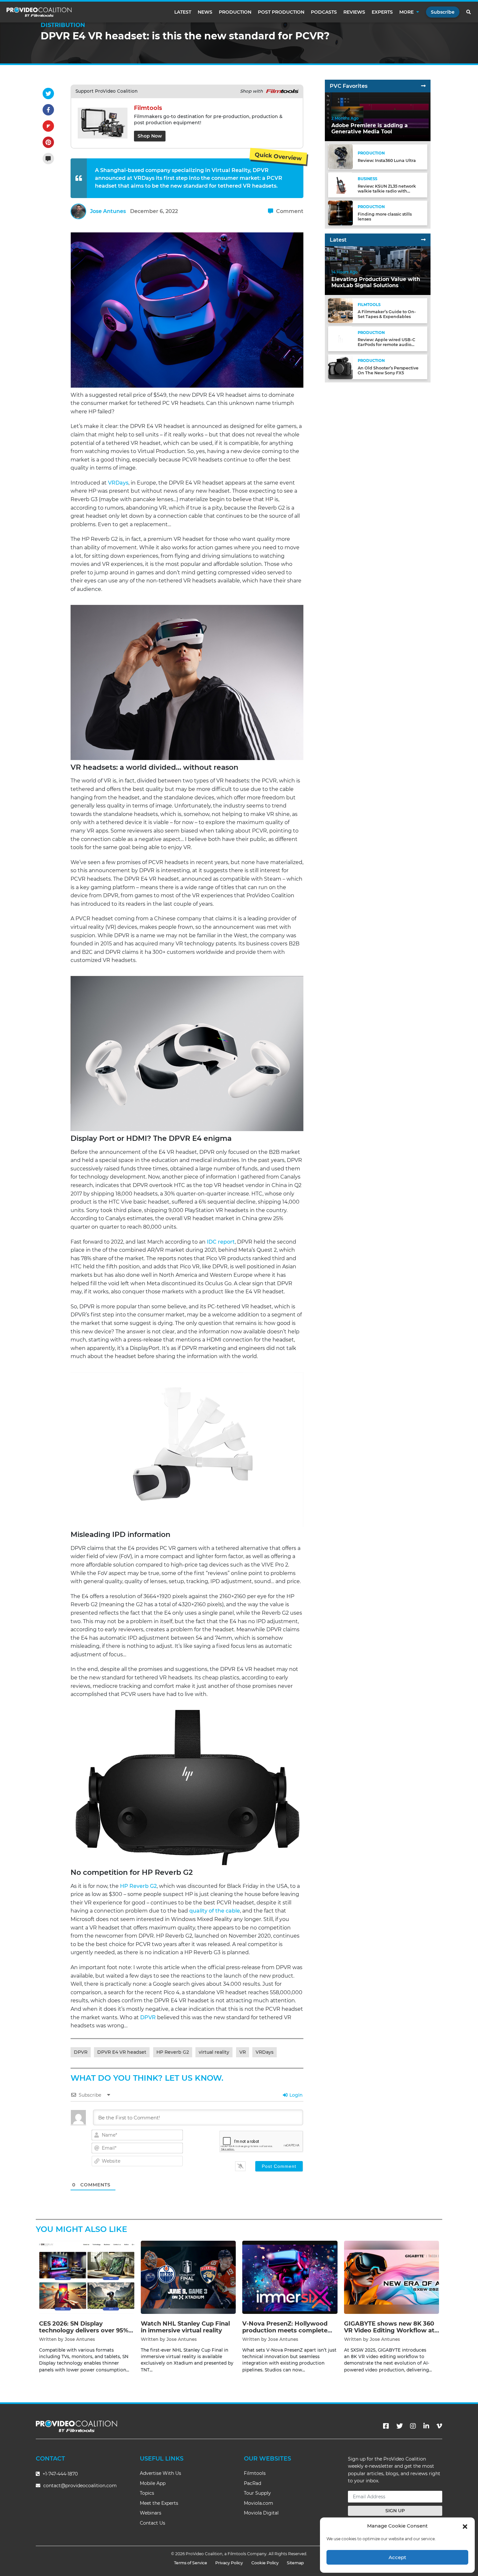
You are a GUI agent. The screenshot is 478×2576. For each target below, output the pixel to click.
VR (243, 2052)
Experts (382, 12)
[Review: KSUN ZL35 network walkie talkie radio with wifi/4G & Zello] (340, 185)
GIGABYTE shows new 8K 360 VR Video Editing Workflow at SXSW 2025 (389, 2331)
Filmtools (255, 2473)
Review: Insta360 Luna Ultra (387, 160)
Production (235, 12)
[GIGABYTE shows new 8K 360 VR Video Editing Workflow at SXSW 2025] (392, 2277)
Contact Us (153, 2523)
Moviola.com (259, 2503)
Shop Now (150, 136)
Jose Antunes (108, 211)
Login (295, 2095)
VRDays (118, 483)
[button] (465, 2526)
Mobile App (153, 2483)
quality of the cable (215, 1911)
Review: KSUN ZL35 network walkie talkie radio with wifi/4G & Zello (387, 191)
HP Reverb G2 (138, 1886)
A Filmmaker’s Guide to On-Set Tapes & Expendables (387, 314)
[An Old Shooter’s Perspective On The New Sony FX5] (340, 366)
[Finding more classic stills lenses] (340, 213)
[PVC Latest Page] (423, 240)
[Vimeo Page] (439, 2426)
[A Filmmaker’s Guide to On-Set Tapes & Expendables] (340, 310)
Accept (397, 2557)
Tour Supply (257, 2493)
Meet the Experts (159, 2503)
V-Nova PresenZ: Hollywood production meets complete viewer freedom (285, 2331)
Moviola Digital (261, 2513)
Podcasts (324, 12)
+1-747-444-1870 (60, 2474)
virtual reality (214, 2052)
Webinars (151, 2513)
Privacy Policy (229, 2563)
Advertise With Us (160, 2473)
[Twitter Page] (400, 2426)
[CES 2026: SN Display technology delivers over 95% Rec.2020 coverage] (87, 2277)
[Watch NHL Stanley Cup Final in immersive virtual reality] (188, 2277)
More (406, 12)
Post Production (281, 12)
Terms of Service (191, 2563)
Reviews (354, 12)
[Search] (469, 12)
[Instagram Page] (413, 2426)
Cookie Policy (265, 2563)
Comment (289, 211)
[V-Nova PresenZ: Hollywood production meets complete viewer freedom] (290, 2277)
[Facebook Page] (386, 2426)
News (205, 12)
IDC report (221, 1242)
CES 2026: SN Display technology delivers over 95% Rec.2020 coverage (84, 2331)
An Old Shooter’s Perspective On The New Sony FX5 (388, 370)
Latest (183, 12)
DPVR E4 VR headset (122, 2052)
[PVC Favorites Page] (423, 86)
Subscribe (443, 12)
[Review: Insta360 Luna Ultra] (340, 157)
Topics (147, 2493)
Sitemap (295, 2563)
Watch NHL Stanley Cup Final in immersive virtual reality (185, 2327)
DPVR (148, 2017)
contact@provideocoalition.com (80, 2486)
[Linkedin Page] (426, 2426)
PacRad (252, 2483)
